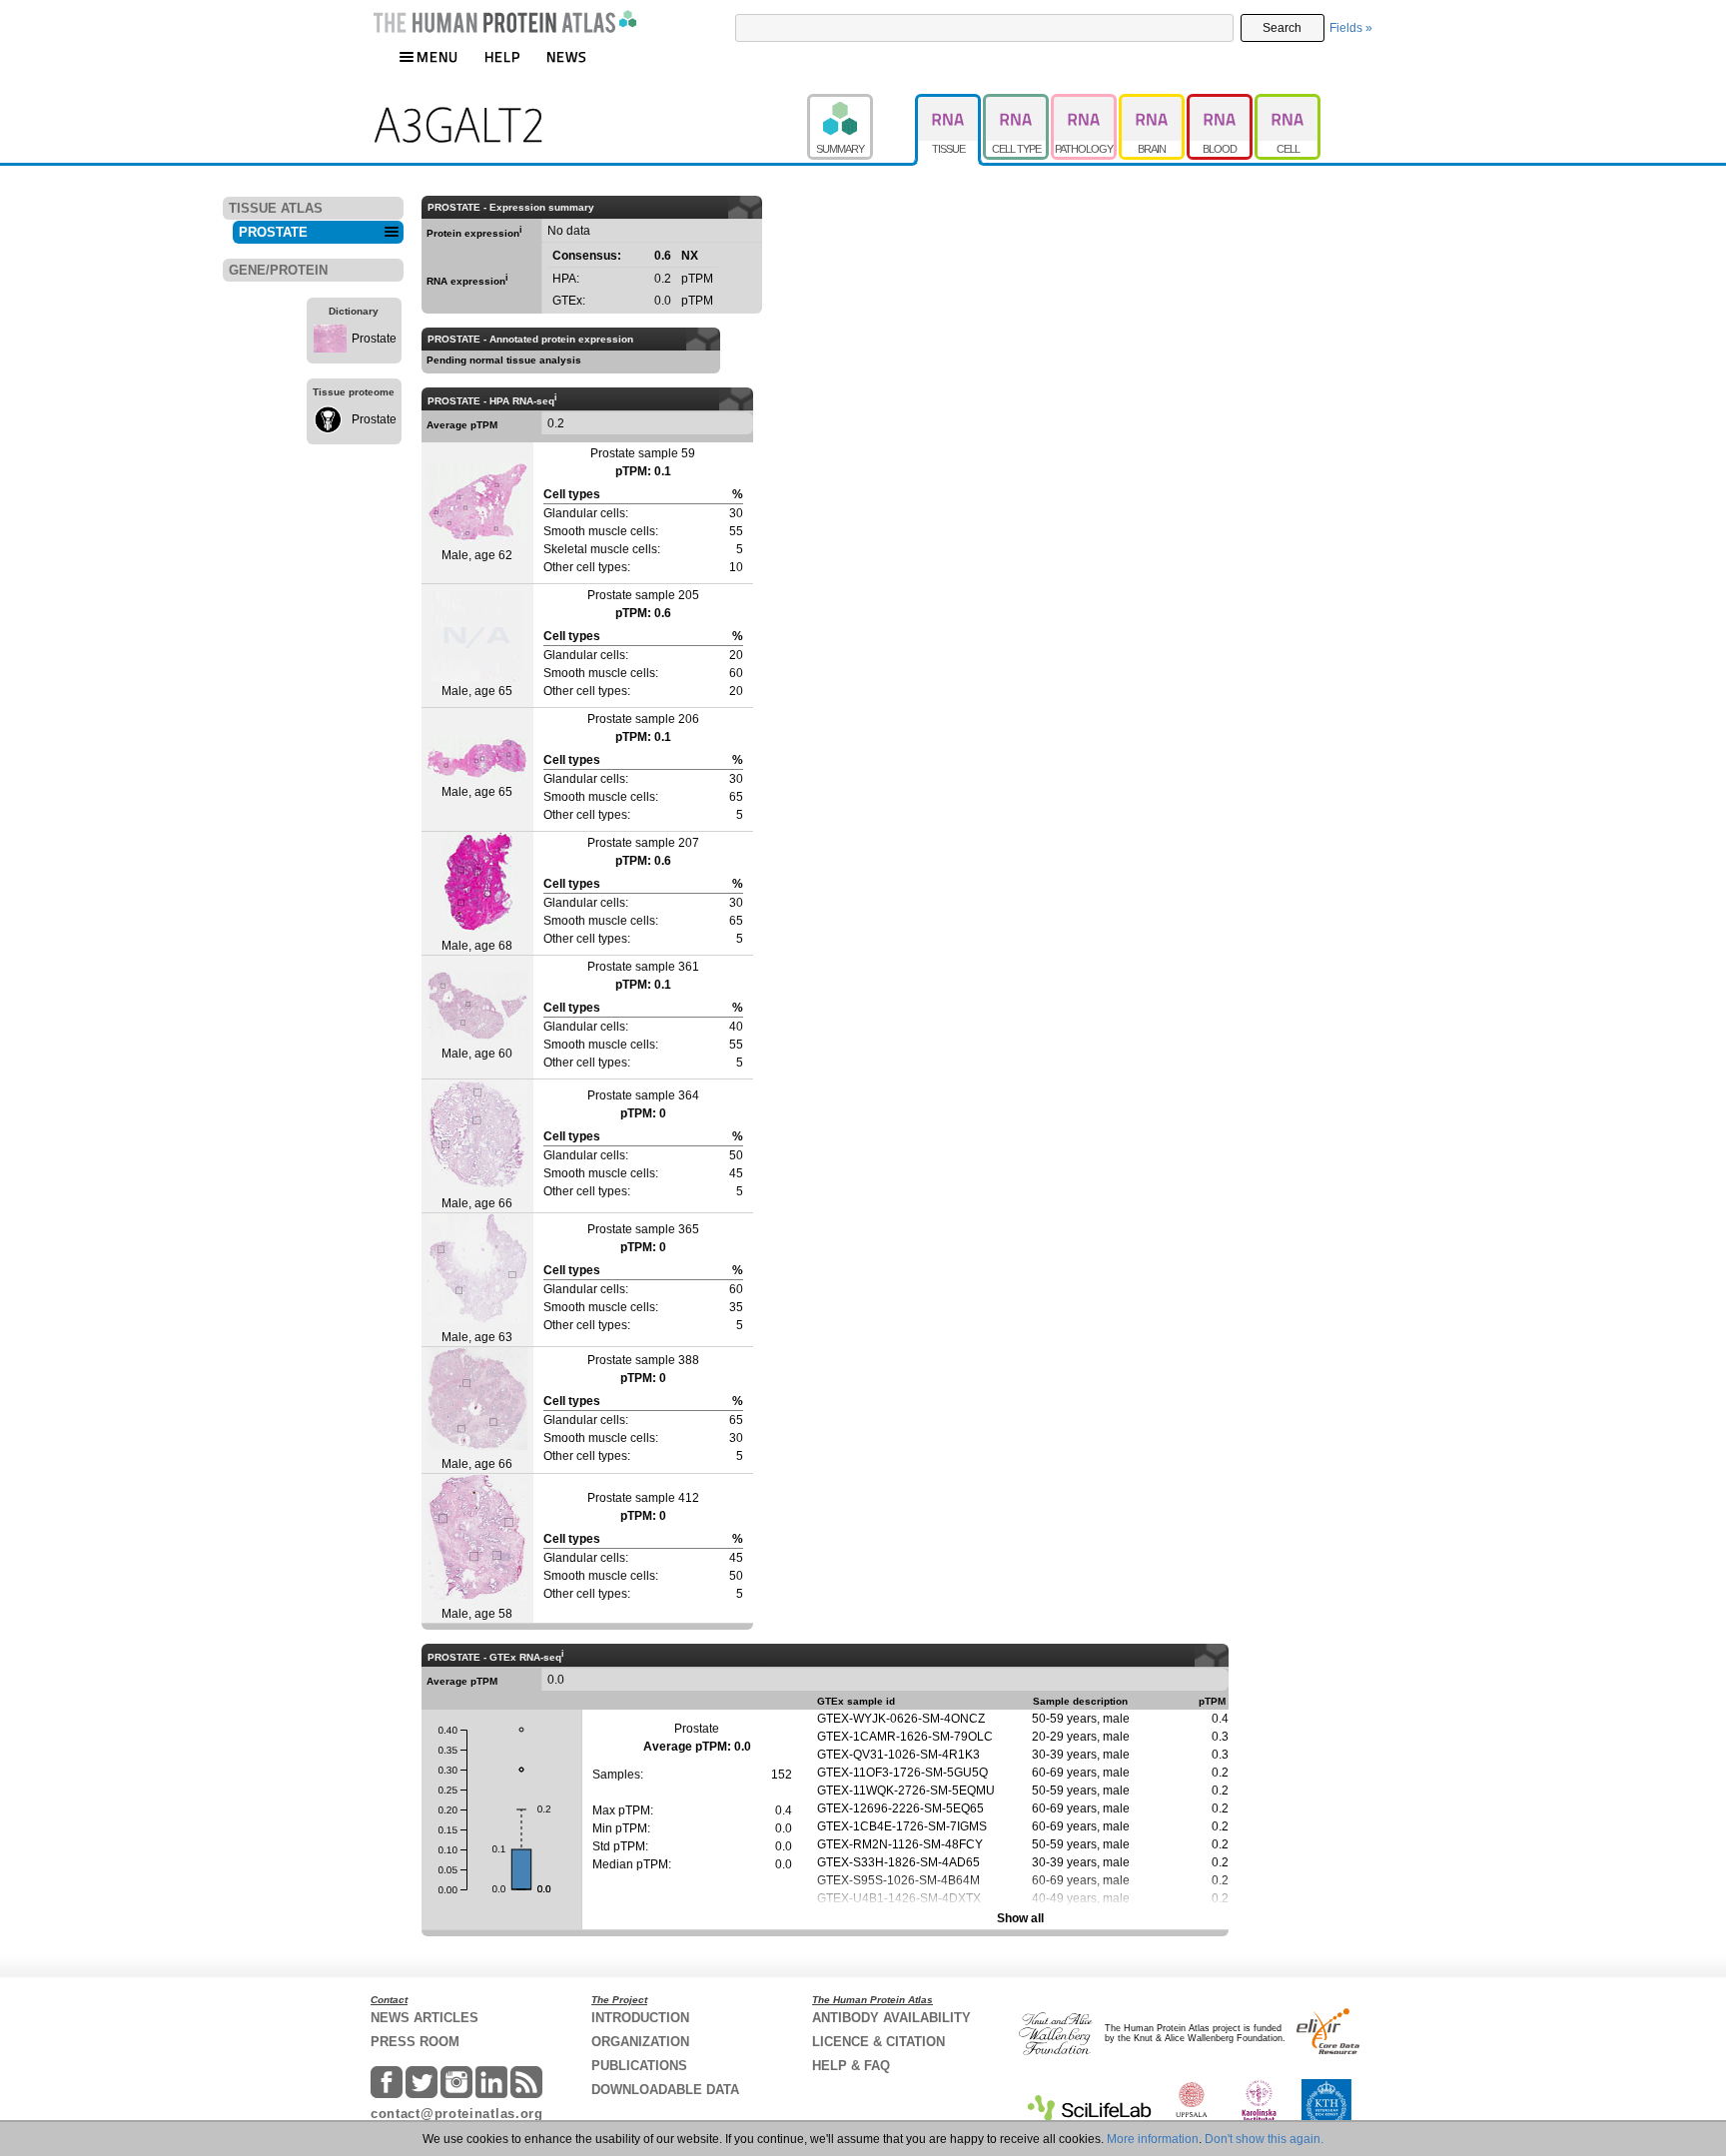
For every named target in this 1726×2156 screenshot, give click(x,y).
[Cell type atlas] (1017, 103)
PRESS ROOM (415, 2042)
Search (1282, 28)
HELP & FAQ (851, 2066)
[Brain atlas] (1153, 103)
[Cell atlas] (1288, 103)
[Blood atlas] (1221, 103)
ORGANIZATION (640, 2042)
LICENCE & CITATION (878, 2042)
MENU (437, 56)
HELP (502, 56)
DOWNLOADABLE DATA (665, 2090)
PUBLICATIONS (639, 2066)
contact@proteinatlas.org (457, 2114)
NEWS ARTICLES (425, 2018)
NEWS (567, 56)
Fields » (1351, 28)
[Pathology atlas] (1085, 103)
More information (1153, 2139)
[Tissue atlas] (949, 103)
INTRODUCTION (640, 2018)
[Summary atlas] (861, 103)
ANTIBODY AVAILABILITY (891, 2018)
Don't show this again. (1264, 2139)
